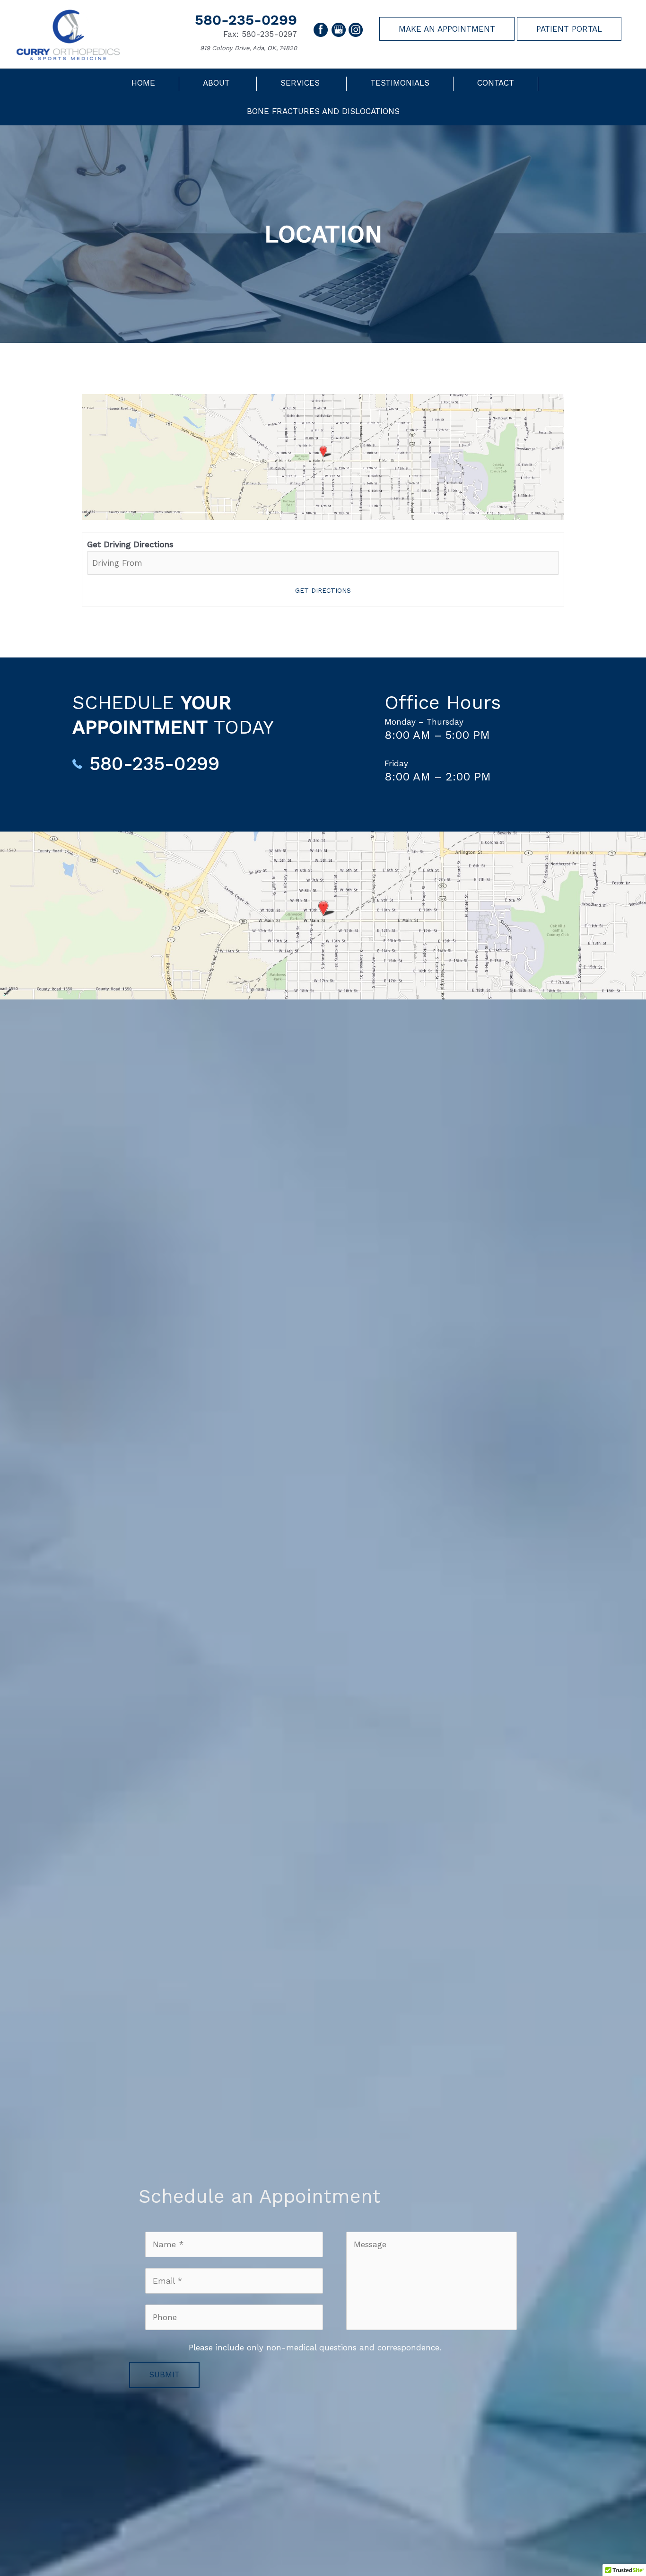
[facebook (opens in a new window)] (322, 29)
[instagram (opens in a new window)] (356, 29)
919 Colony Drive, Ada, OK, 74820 (249, 48)
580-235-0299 (246, 20)
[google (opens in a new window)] (340, 29)
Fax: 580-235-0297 (260, 34)
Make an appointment (447, 29)
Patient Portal (569, 29)
